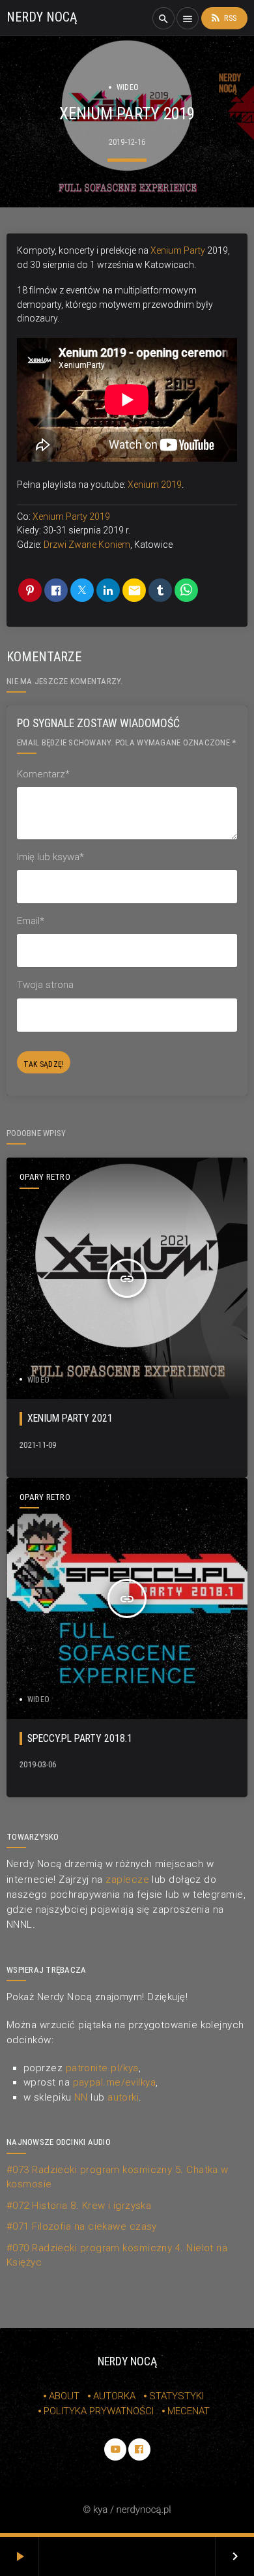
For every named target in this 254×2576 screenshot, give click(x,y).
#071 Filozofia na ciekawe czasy (82, 2226)
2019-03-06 (38, 1764)
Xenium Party (178, 250)
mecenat (189, 2411)
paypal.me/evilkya (115, 2082)
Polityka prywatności (99, 2411)
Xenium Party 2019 (71, 517)
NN (81, 2097)
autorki (123, 2097)
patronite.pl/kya (102, 2068)
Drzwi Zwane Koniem (87, 545)
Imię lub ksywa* (50, 857)
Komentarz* (43, 774)
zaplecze (127, 1880)
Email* (31, 921)
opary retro (45, 1177)
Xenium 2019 (155, 485)
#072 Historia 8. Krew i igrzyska (79, 2206)
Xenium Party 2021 (70, 1418)
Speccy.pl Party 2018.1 (80, 1738)
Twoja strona (45, 985)
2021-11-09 (38, 1445)
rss (223, 18)
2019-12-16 (127, 142)
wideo (128, 87)
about (64, 2396)
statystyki (176, 2396)
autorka (114, 2396)
